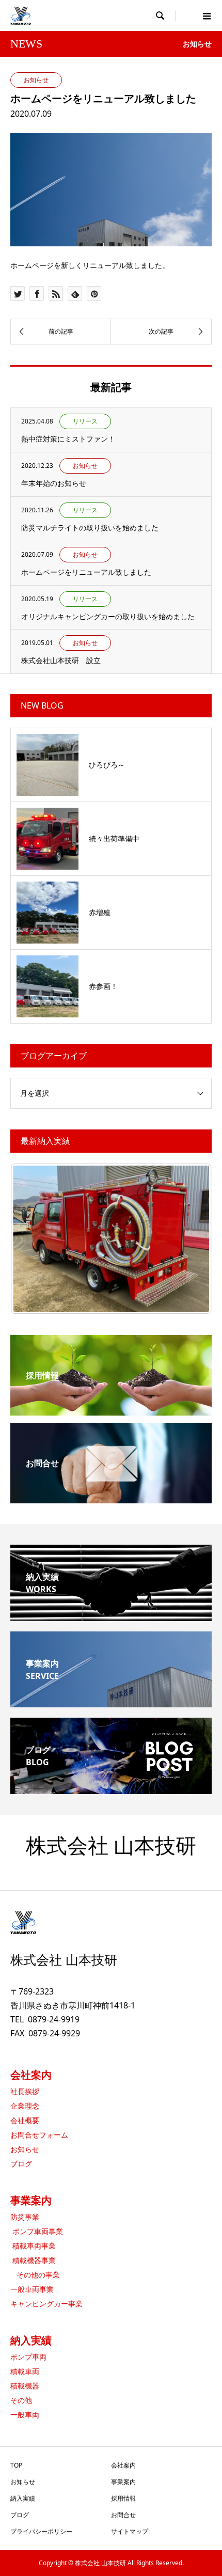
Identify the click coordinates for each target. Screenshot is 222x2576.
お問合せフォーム (39, 2135)
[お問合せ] (111, 1497)
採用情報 (123, 2498)
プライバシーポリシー (41, 2531)
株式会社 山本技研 (111, 1846)
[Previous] (32, 1239)
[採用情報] (111, 1409)
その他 (21, 2400)
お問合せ (123, 2515)
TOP (16, 2465)
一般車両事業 (32, 2289)
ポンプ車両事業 (37, 2231)
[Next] (190, 1239)
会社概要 (25, 2120)
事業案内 (31, 2200)
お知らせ (25, 2149)
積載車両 (25, 2371)
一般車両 (25, 2415)
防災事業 (25, 2217)
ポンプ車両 (28, 2357)
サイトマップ (130, 2531)
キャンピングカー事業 (46, 2304)
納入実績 (31, 2340)
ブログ (21, 2164)
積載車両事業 (33, 2246)
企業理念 (25, 2106)
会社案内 (31, 2075)
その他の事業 (35, 2275)
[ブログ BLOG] (111, 1790)
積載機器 (25, 2386)
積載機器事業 (33, 2260)
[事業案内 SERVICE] (111, 1703)
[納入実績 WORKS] (111, 1617)
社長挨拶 (25, 2091)
